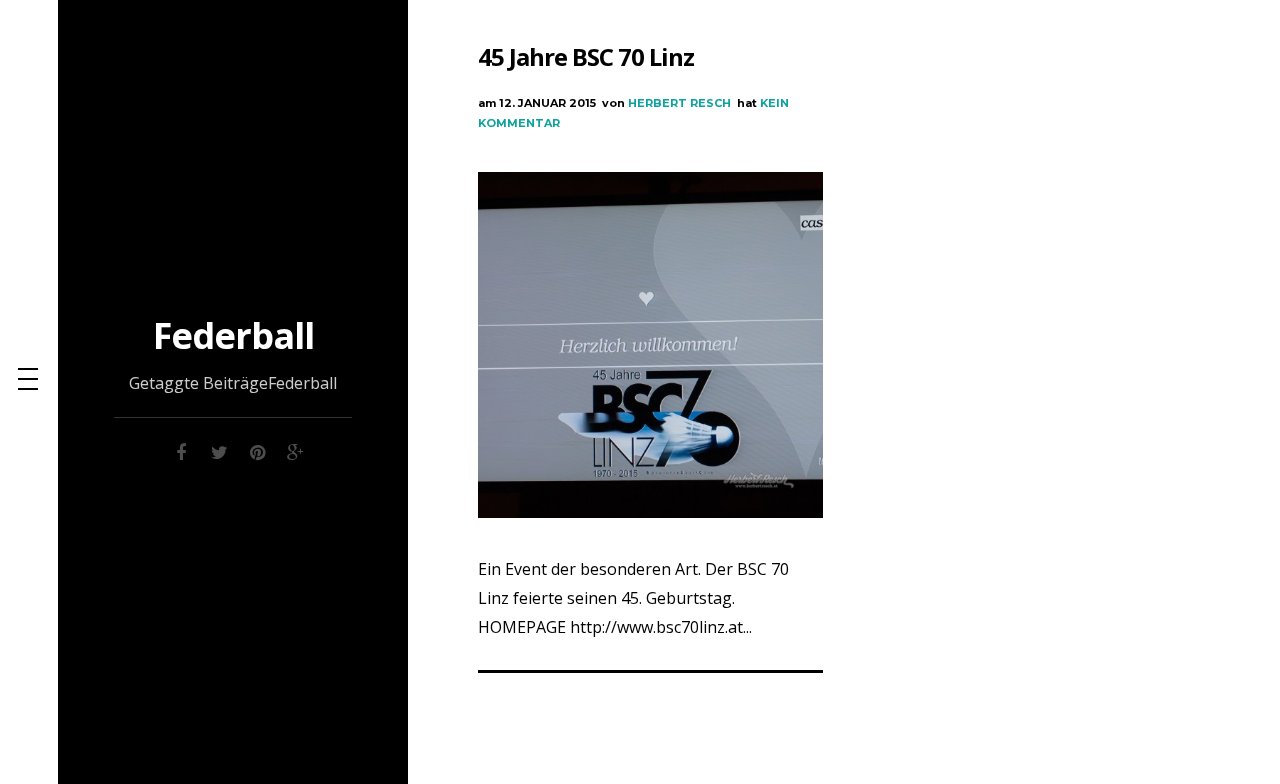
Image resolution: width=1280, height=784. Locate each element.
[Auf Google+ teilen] (295, 449)
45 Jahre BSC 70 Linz (586, 56)
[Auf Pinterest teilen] (257, 449)
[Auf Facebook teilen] (181, 449)
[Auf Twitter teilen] (219, 449)
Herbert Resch (679, 103)
